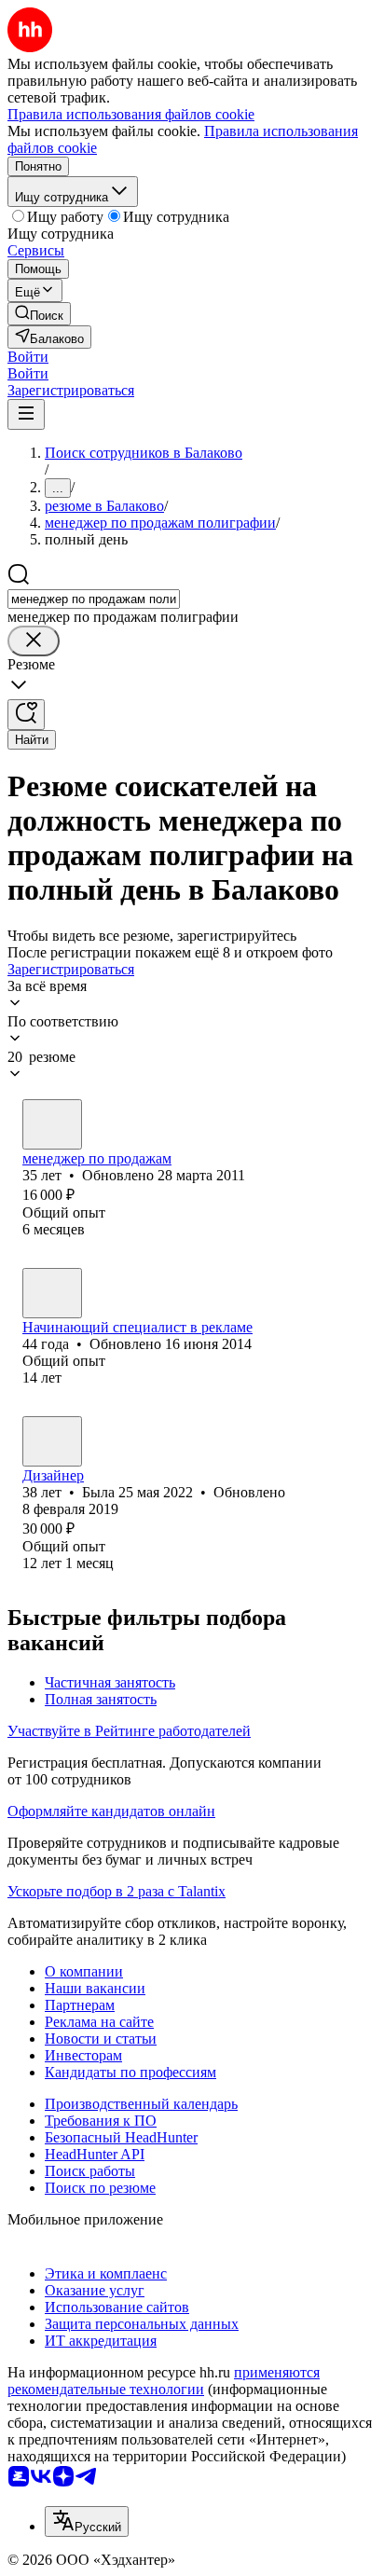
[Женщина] (52, 1124)
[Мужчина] (52, 1293)
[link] (39, 314)
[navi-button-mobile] (26, 414)
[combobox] (94, 599)
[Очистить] (34, 641)
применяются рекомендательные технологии (164, 2381)
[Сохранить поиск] (26, 715)
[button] (28, 357)
